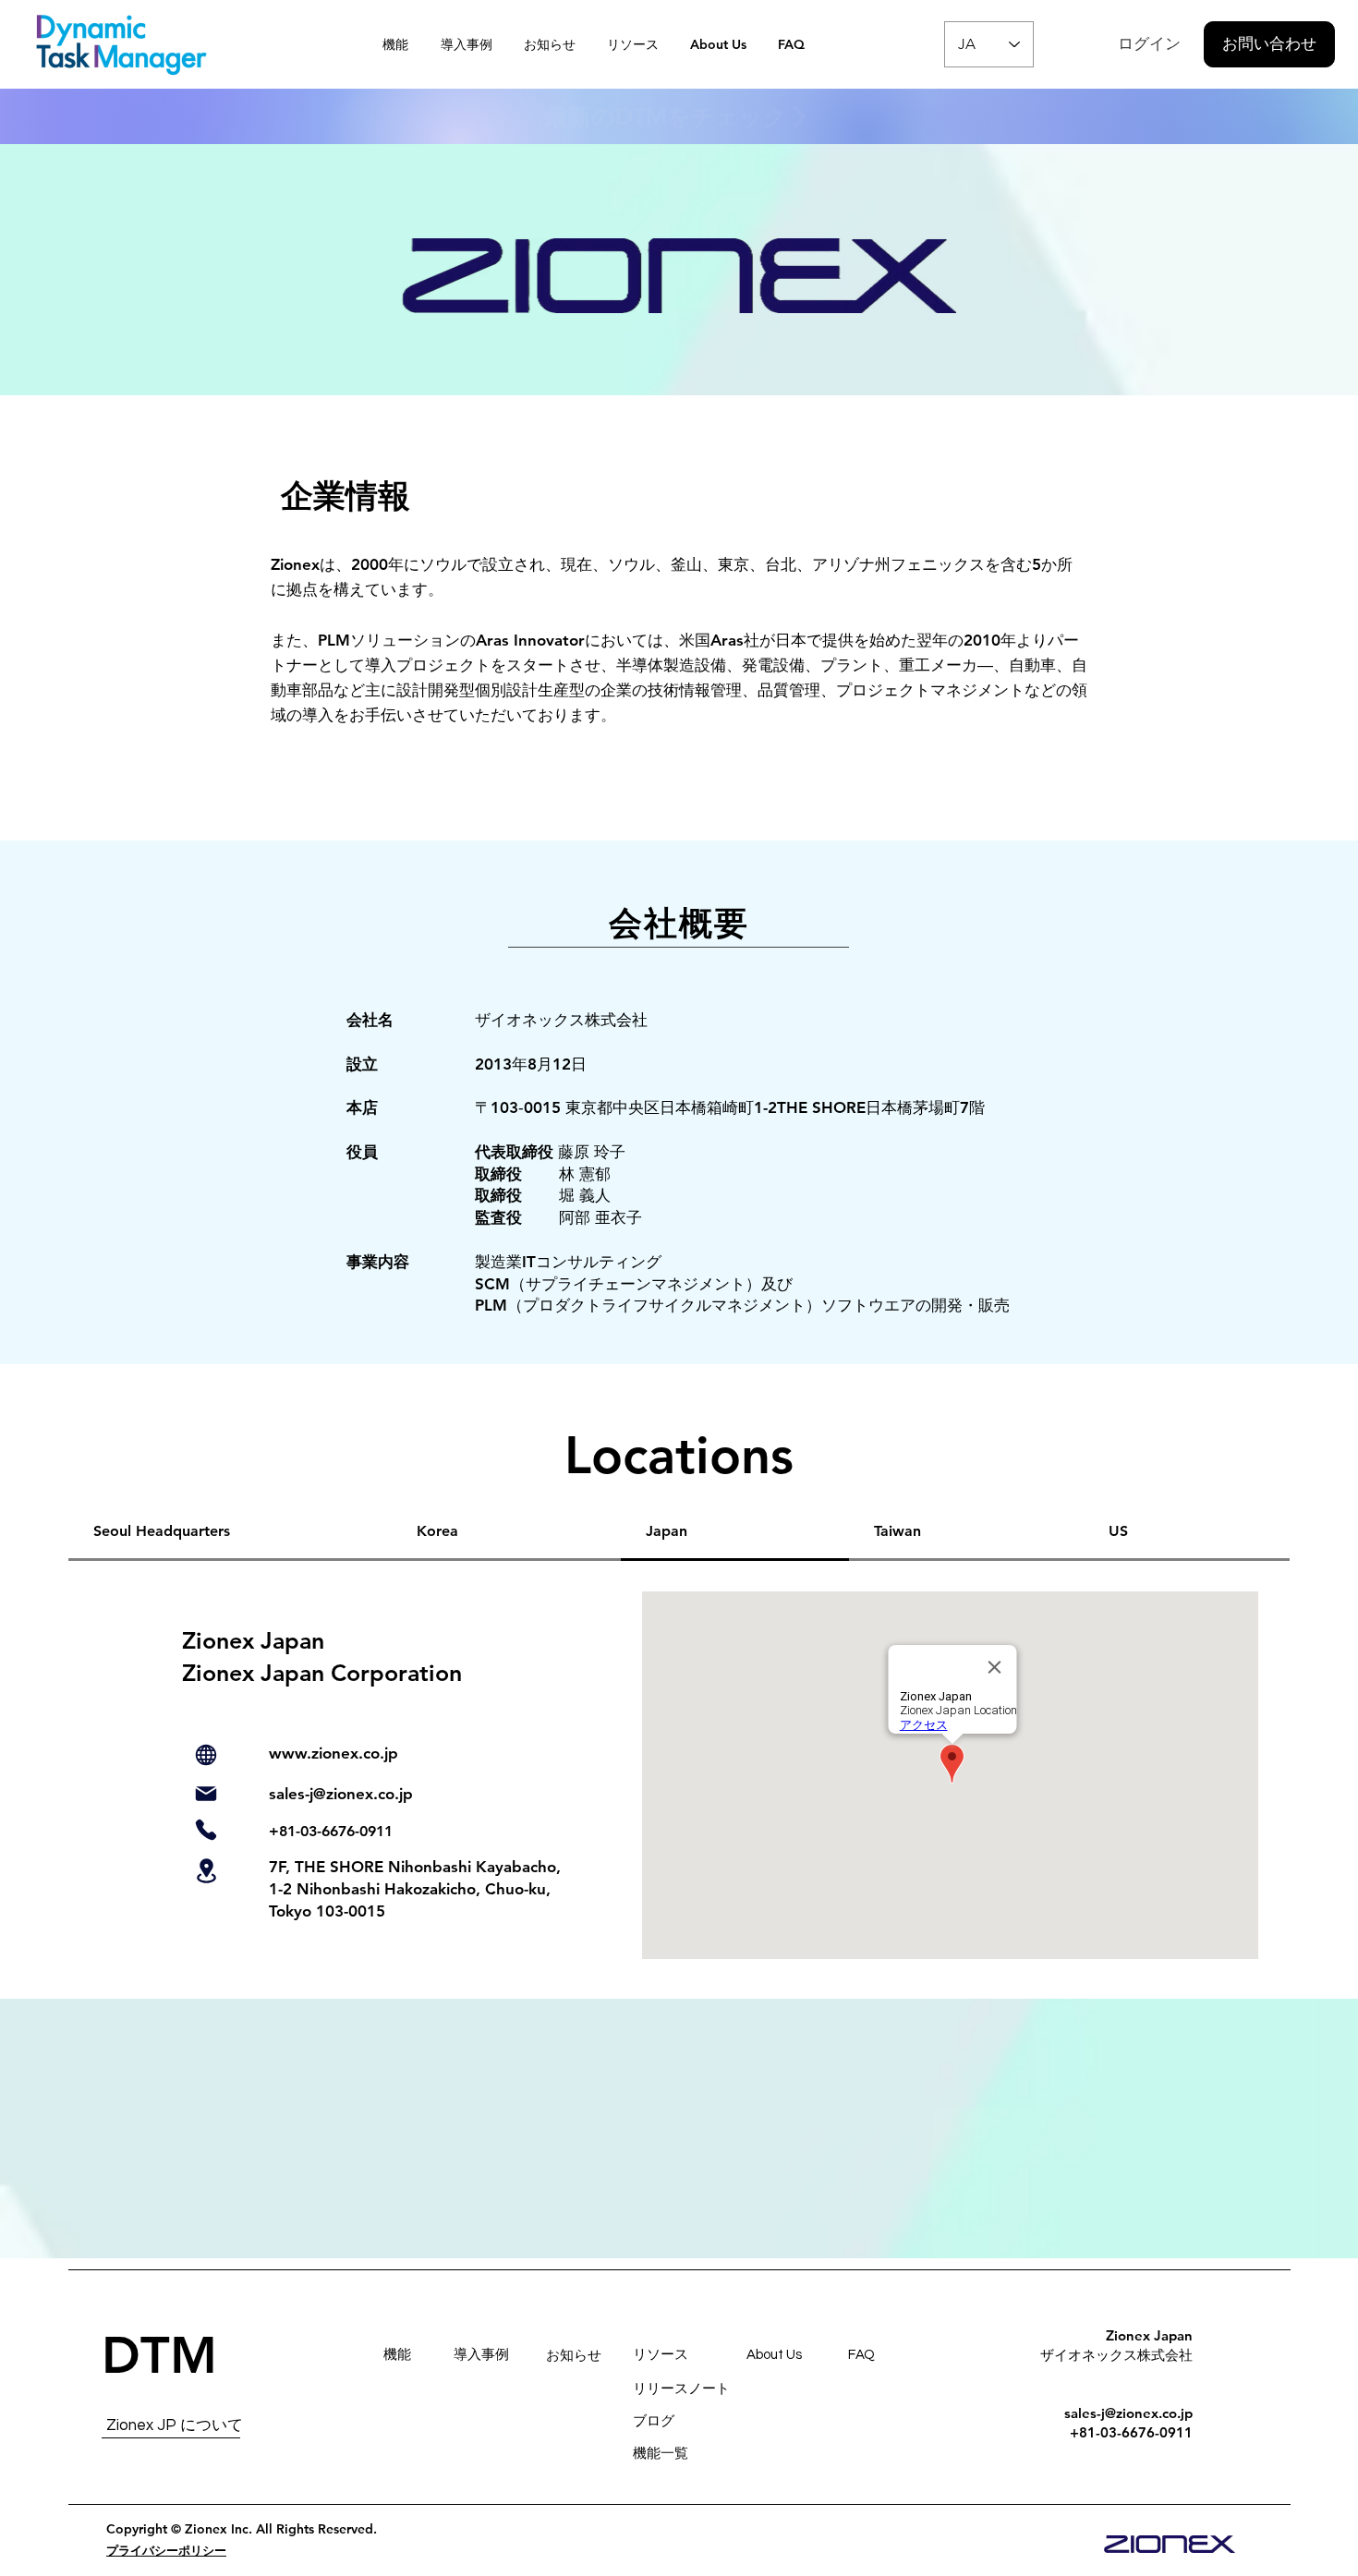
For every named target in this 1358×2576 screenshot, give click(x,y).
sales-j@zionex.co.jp (341, 1794)
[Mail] (206, 1794)
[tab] (230, 1532)
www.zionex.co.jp (333, 1753)
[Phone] (206, 1830)
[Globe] (206, 1755)
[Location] (206, 1871)
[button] (635, 44)
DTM (159, 2356)
